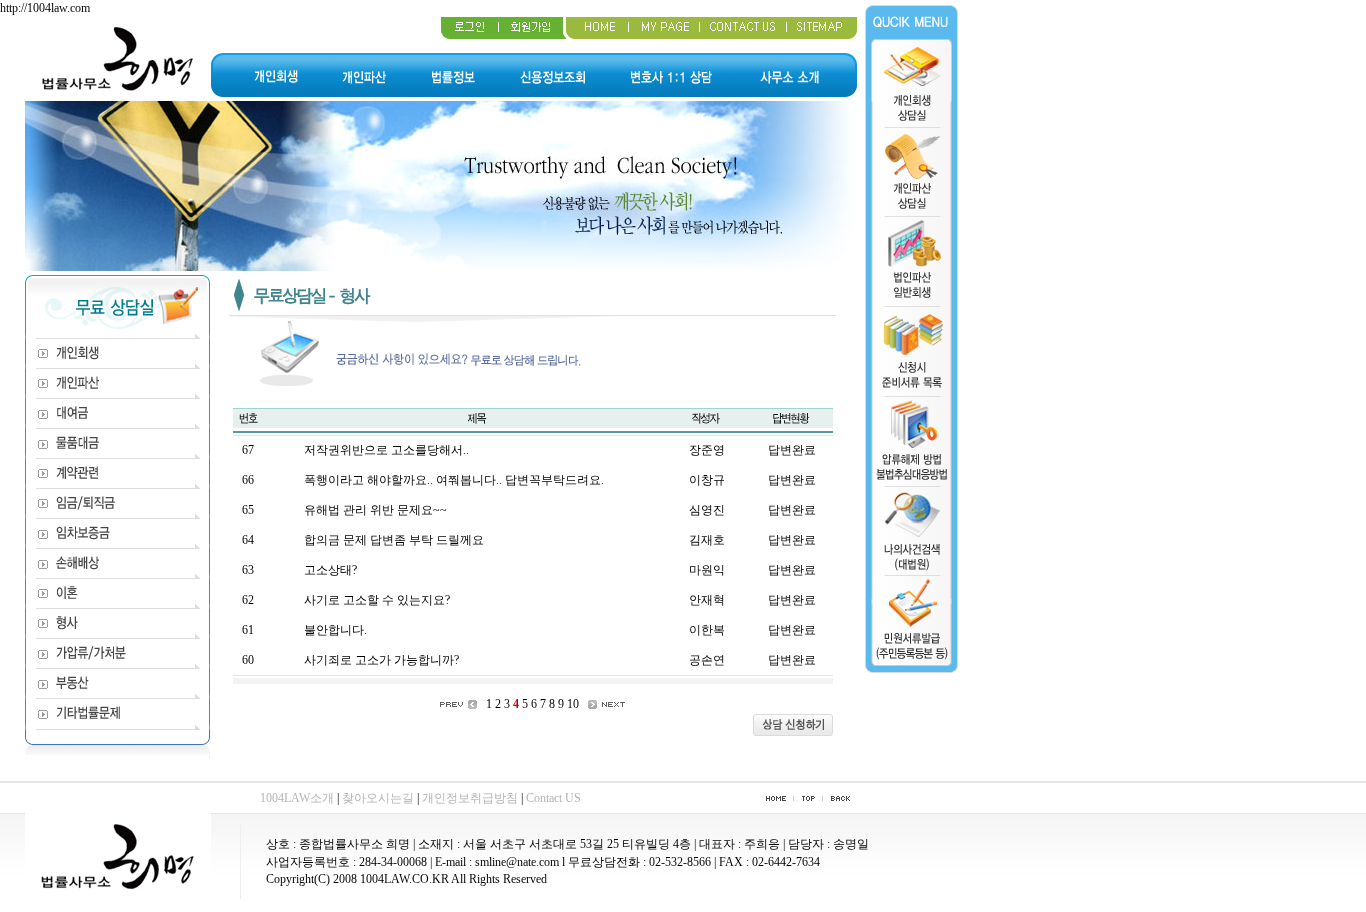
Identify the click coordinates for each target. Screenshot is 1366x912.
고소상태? (330, 570)
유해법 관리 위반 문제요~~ (375, 510)
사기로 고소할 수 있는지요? (377, 600)
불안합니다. (335, 630)
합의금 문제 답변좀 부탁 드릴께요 (394, 540)
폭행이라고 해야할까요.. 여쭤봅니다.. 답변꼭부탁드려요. (454, 480)
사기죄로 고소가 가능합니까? (381, 660)
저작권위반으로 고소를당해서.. (386, 450)
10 (573, 704)
